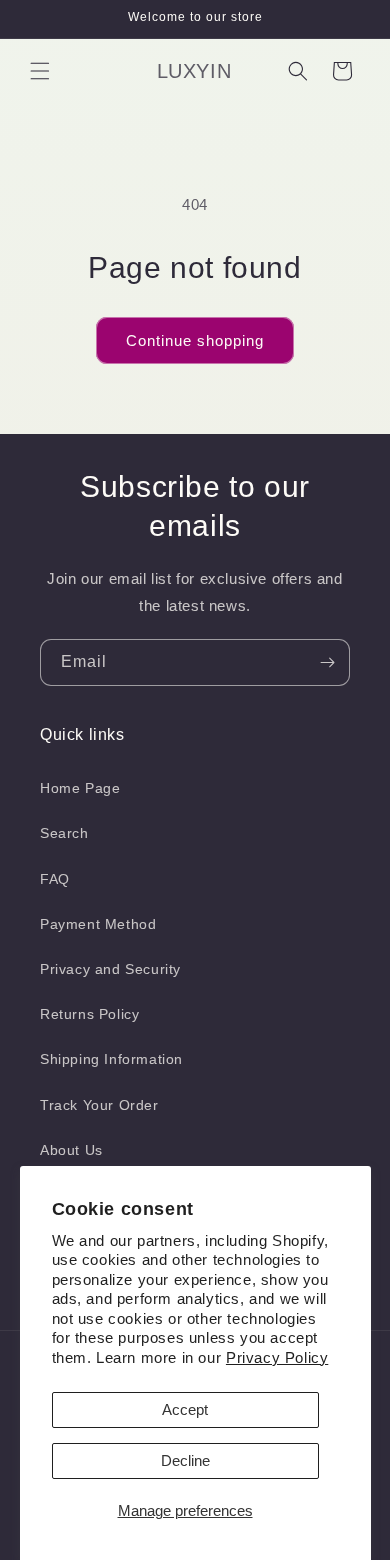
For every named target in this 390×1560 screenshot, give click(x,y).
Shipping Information (111, 1059)
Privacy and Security (110, 969)
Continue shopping (195, 340)
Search (64, 833)
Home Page (80, 788)
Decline (185, 1460)
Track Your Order (99, 1105)
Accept (185, 1409)
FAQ (55, 879)
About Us (71, 1150)
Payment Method (98, 924)
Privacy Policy (277, 1357)
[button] (40, 71)
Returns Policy (89, 1014)
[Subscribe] (327, 662)
